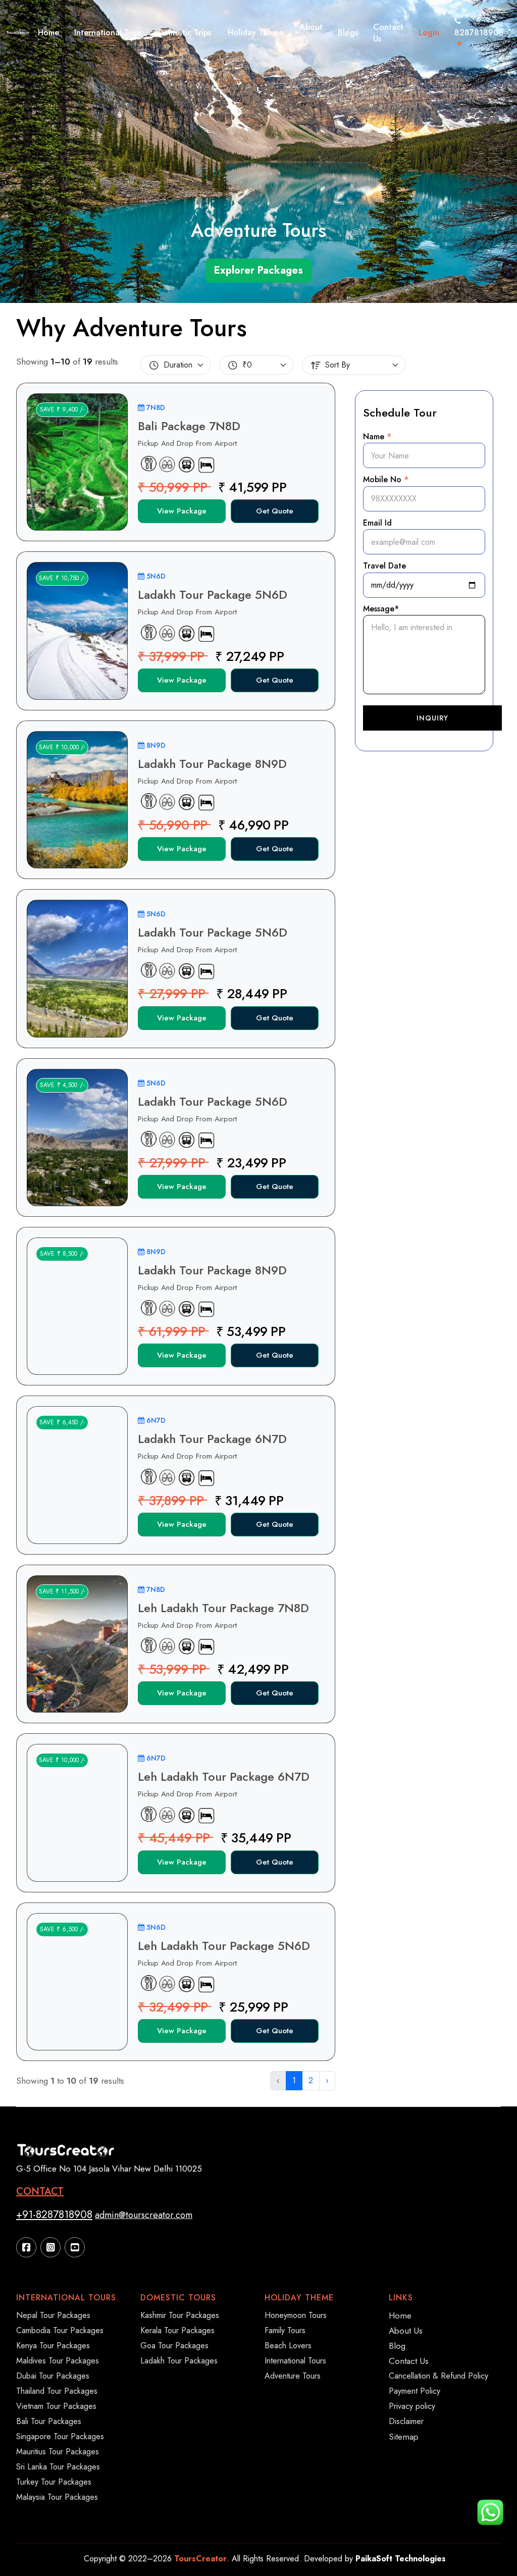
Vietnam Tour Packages (56, 2406)
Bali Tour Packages (49, 2421)
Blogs (348, 33)
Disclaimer (406, 2421)
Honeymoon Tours (296, 2315)
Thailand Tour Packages (57, 2391)
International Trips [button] (108, 33)
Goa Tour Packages (174, 2346)
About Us (311, 33)
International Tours (295, 2361)
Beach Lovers (288, 2346)
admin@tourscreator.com (144, 2215)
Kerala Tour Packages (177, 2330)
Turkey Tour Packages (54, 2482)
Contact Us (388, 33)
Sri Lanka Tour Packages (58, 2467)
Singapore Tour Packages (60, 2436)
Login (429, 33)
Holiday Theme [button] (255, 33)
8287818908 (479, 33)
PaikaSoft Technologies (401, 2559)
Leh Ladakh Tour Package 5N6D (224, 1946)
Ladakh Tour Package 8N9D (212, 764)
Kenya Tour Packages (53, 2346)
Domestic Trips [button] (185, 33)
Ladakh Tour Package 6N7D (212, 1439)
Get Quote (275, 511)
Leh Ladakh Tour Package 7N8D (223, 1608)
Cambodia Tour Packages (60, 2330)
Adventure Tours (293, 2376)
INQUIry (432, 718)
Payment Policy (415, 2391)
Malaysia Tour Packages (57, 2497)
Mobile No (386, 479)
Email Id (377, 523)
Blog (397, 2346)
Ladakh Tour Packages (179, 2361)
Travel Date (384, 566)
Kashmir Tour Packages (180, 2315)
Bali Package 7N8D (189, 426)
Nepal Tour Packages (53, 2315)
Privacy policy (412, 2406)
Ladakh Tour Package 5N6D (213, 595)
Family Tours (285, 2330)
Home (48, 33)
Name (377, 436)
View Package (182, 511)
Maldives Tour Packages (58, 2361)
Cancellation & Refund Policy (438, 2376)
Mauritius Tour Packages (58, 2452)
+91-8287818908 (54, 2214)
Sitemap (404, 2437)
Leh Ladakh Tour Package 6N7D (224, 1776)
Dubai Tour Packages (53, 2376)
